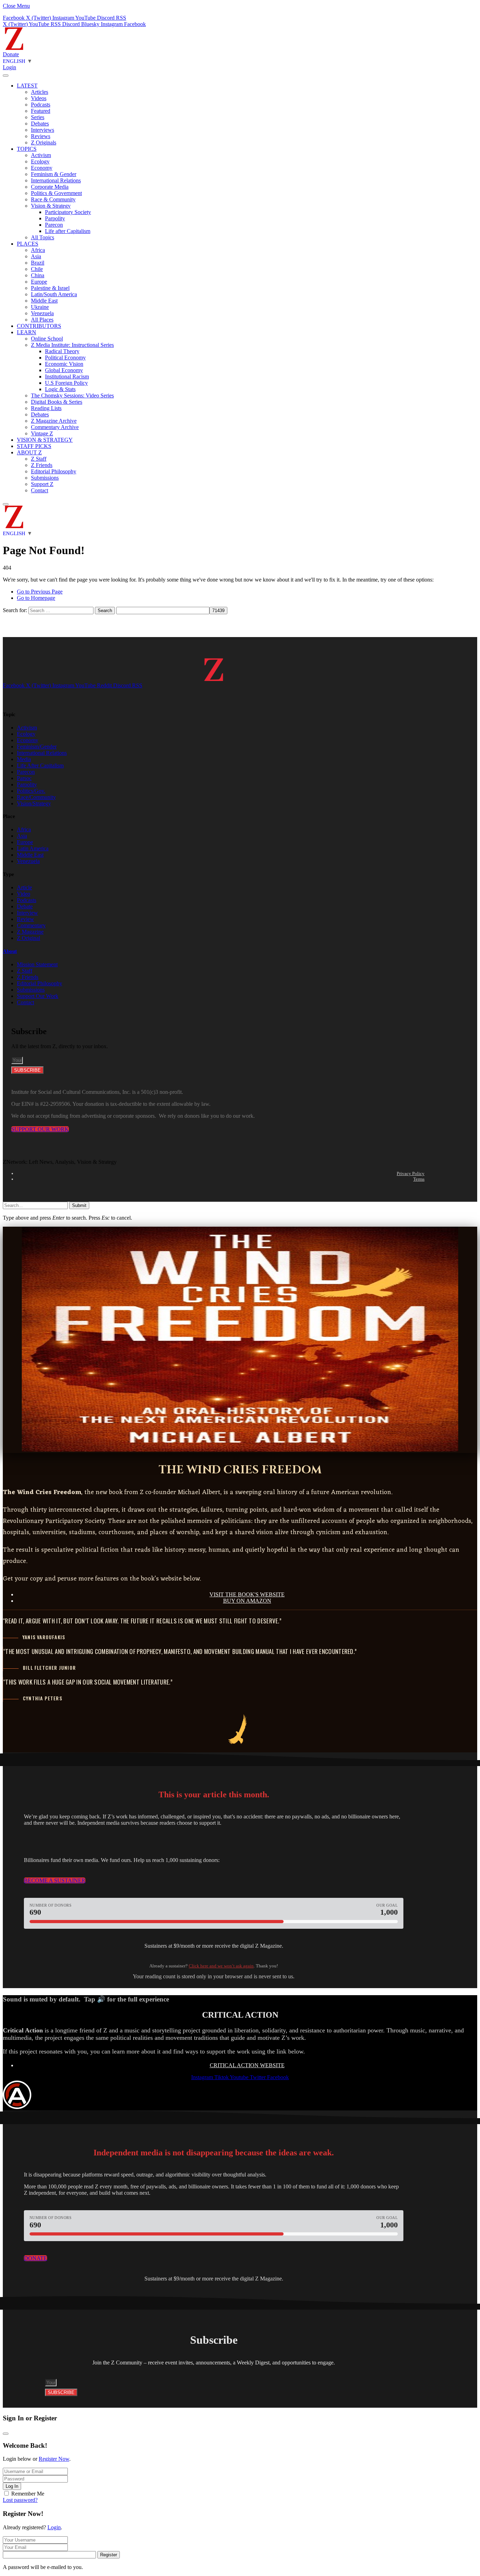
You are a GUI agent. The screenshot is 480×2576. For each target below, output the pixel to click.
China (38, 275)
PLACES (28, 244)
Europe (39, 282)
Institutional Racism (67, 377)
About (10, 951)
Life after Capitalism (68, 231)
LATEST (27, 86)
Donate (11, 54)
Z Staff (39, 459)
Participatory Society (68, 212)
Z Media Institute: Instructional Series (72, 345)
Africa (38, 250)
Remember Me (28, 2494)
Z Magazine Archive (54, 421)
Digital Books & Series (57, 402)
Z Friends (42, 465)
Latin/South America (54, 294)
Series (38, 117)
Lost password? (20, 2500)
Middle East (44, 301)
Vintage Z (42, 433)
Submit (79, 1205)
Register (109, 2555)
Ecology (40, 161)
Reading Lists (46, 408)
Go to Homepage (36, 598)
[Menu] (6, 76)
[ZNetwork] (14, 48)
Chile (37, 269)
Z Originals (44, 142)
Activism (41, 155)
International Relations (56, 180)
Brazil (38, 263)
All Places (42, 320)
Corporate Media (50, 187)
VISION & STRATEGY (45, 440)
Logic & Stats (60, 389)
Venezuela (42, 313)
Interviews (43, 130)
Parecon (54, 225)
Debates (40, 124)
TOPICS (27, 149)
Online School (47, 339)
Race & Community (53, 199)
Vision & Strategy (51, 206)
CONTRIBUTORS (39, 326)
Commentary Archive (55, 427)
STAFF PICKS (34, 446)
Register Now (54, 2459)
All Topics (43, 237)
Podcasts (41, 105)
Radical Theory (62, 351)
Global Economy (64, 370)
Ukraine (40, 307)
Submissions (45, 478)
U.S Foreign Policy (66, 383)
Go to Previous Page (40, 592)
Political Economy (65, 358)
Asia (36, 256)
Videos (39, 98)
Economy (42, 168)
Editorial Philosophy (54, 471)
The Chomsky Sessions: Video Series (72, 395)
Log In (12, 2486)
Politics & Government (56, 193)
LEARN (27, 332)
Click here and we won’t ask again (221, 1966)
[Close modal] (6, 2434)
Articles (40, 92)
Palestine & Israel (50, 288)
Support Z (42, 484)
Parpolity (55, 218)
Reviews (41, 136)
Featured (41, 111)
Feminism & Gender (54, 174)
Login (54, 2527)
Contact (40, 490)
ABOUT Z (29, 452)
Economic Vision (64, 364)
